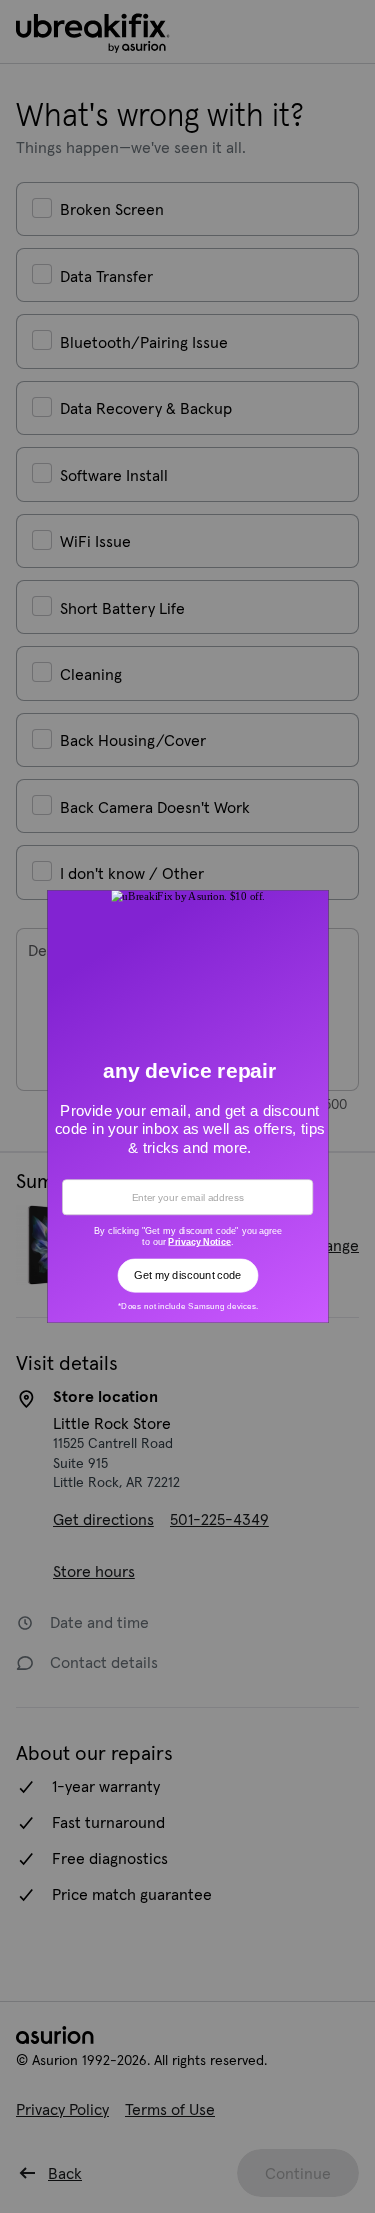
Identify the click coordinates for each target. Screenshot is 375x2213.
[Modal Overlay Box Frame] (187, 1106)
